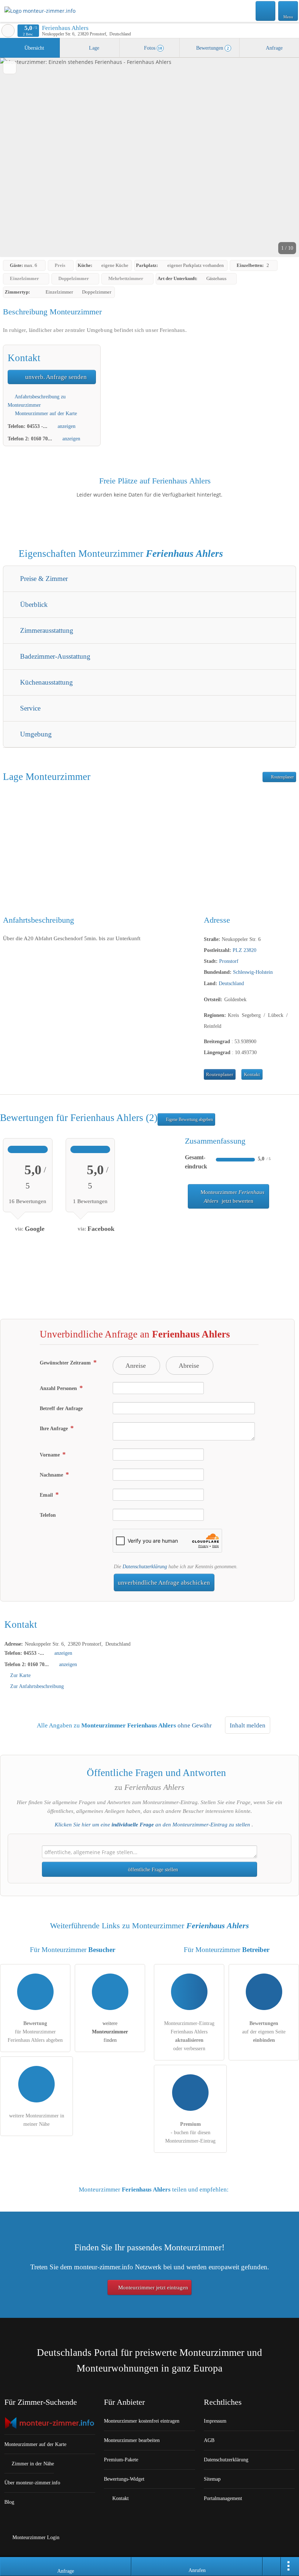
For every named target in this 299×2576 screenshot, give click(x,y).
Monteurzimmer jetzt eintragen (152, 2288)
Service (29, 708)
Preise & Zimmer (43, 579)
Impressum (215, 2421)
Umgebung (35, 734)
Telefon (48, 1515)
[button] (149, 157)
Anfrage (274, 48)
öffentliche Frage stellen (152, 1869)
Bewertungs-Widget (124, 2479)
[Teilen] (272, 2567)
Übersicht (34, 48)
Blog (9, 2502)
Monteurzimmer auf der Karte (45, 413)
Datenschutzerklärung (145, 1566)
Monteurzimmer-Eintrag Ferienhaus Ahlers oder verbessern (189, 2036)
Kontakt (252, 1075)
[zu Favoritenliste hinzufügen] (10, 67)
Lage (93, 48)
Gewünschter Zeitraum (66, 1363)
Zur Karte (20, 1675)
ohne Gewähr (195, 1725)
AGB (209, 2440)
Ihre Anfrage (55, 1428)
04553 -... (37, 426)
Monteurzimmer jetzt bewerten (232, 1197)
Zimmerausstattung (46, 630)
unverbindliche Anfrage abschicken (164, 1583)
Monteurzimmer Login (35, 2537)
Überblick (33, 604)
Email (47, 1495)
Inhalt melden (248, 1725)
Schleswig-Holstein (253, 972)
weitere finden (110, 2032)
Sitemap (212, 2479)
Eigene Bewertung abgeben (189, 1119)
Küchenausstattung (46, 682)
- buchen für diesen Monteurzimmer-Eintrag (190, 2132)
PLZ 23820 (244, 950)
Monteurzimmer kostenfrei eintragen (142, 2421)
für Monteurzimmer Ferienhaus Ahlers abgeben (35, 2032)
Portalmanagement (223, 2498)
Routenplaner (282, 777)
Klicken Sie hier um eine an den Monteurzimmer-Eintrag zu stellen (152, 1825)
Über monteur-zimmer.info (32, 2483)
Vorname (51, 1455)
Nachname (52, 1475)
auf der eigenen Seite (264, 2032)
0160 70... (42, 439)
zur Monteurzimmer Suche (8, 31)
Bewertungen (212, 48)
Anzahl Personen (59, 1388)
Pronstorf (229, 961)
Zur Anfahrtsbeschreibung (37, 1686)
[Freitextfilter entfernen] (266, 11)
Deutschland (231, 983)
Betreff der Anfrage (61, 1408)
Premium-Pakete (121, 2460)
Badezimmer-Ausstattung (54, 656)
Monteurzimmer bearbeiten (132, 2440)
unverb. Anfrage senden (55, 377)
